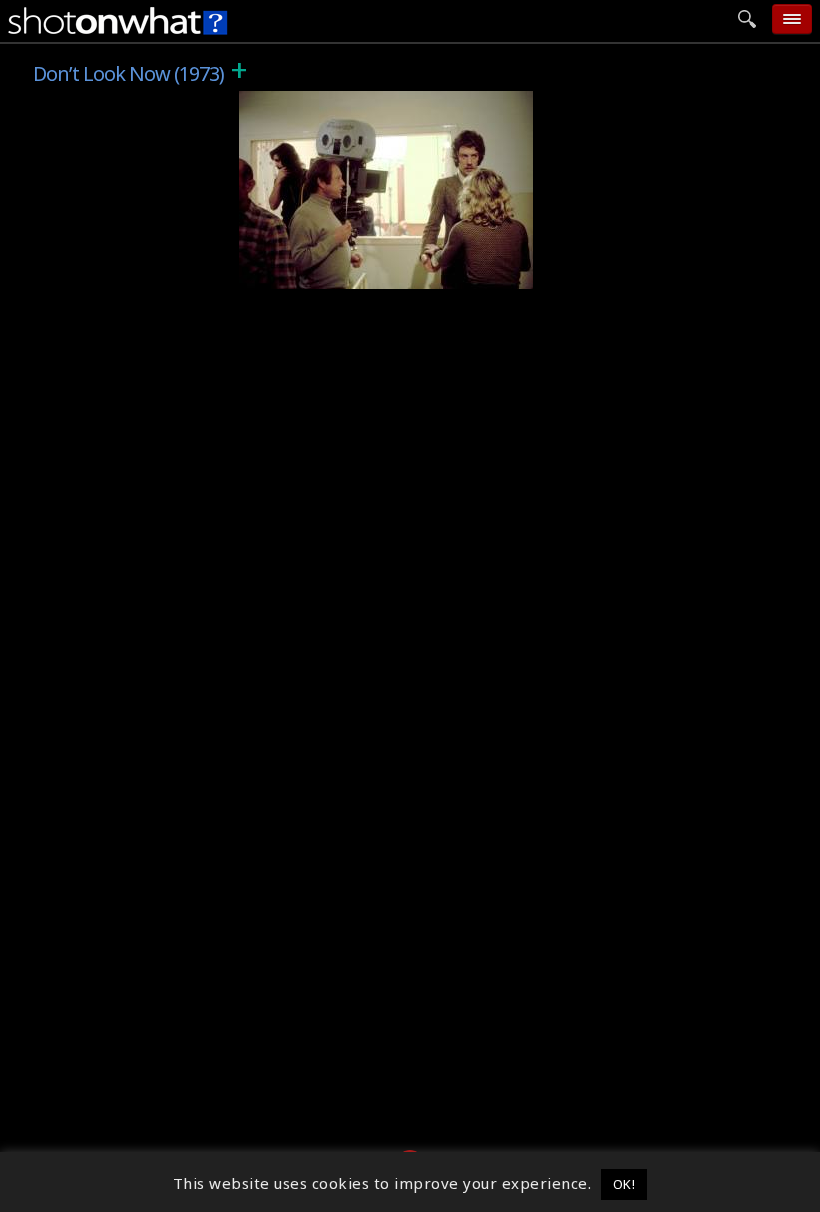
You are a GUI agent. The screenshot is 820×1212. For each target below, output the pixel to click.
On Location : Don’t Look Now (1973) (390, 274)
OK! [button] (624, 1184)
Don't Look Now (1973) (336, 102)
